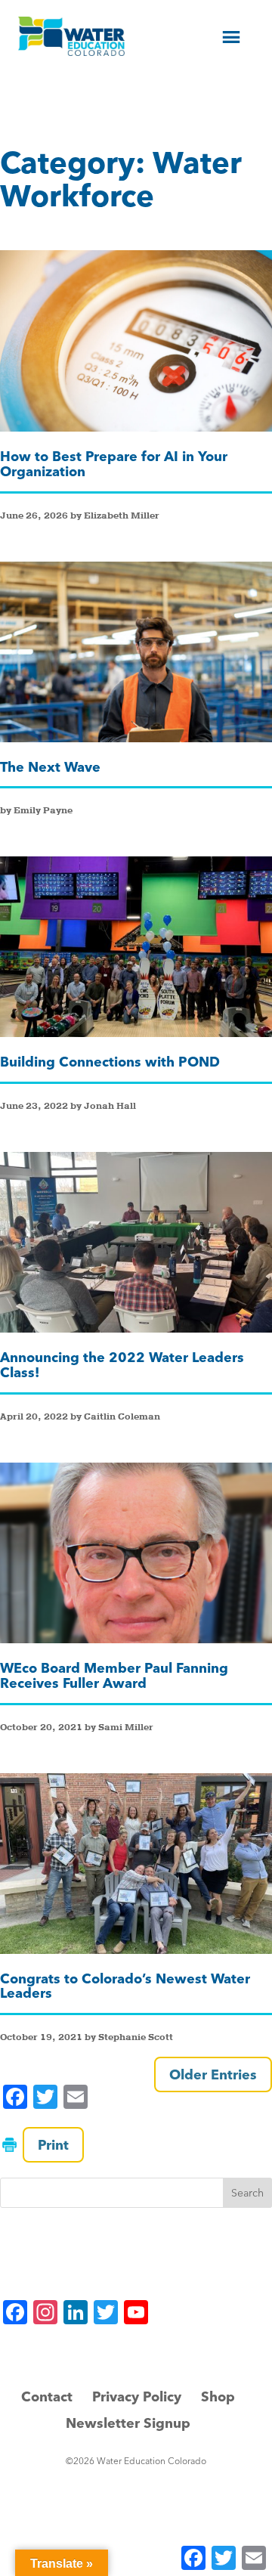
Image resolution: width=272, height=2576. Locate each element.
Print (53, 2145)
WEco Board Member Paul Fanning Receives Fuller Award (114, 1675)
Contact (47, 2396)
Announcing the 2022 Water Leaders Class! (122, 1365)
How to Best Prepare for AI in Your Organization (114, 464)
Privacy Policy (137, 2396)
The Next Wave (50, 767)
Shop (218, 2396)
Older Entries (213, 2074)
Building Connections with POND (110, 1062)
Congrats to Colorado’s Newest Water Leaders (125, 1986)
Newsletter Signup (128, 2423)
